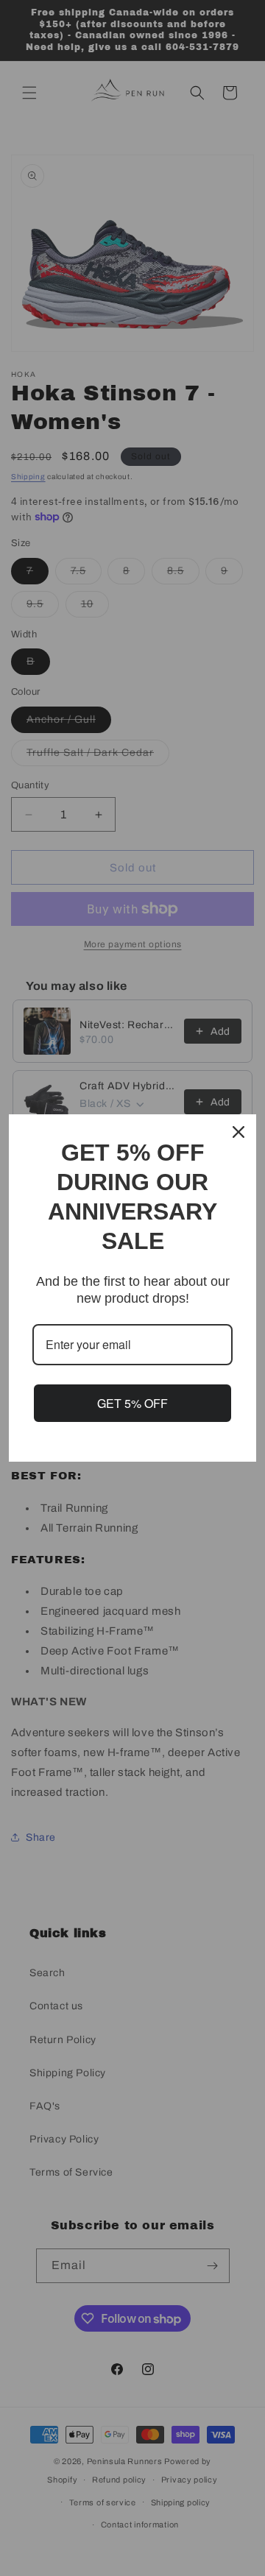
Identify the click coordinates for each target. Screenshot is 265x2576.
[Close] (239, 1132)
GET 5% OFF (132, 1403)
